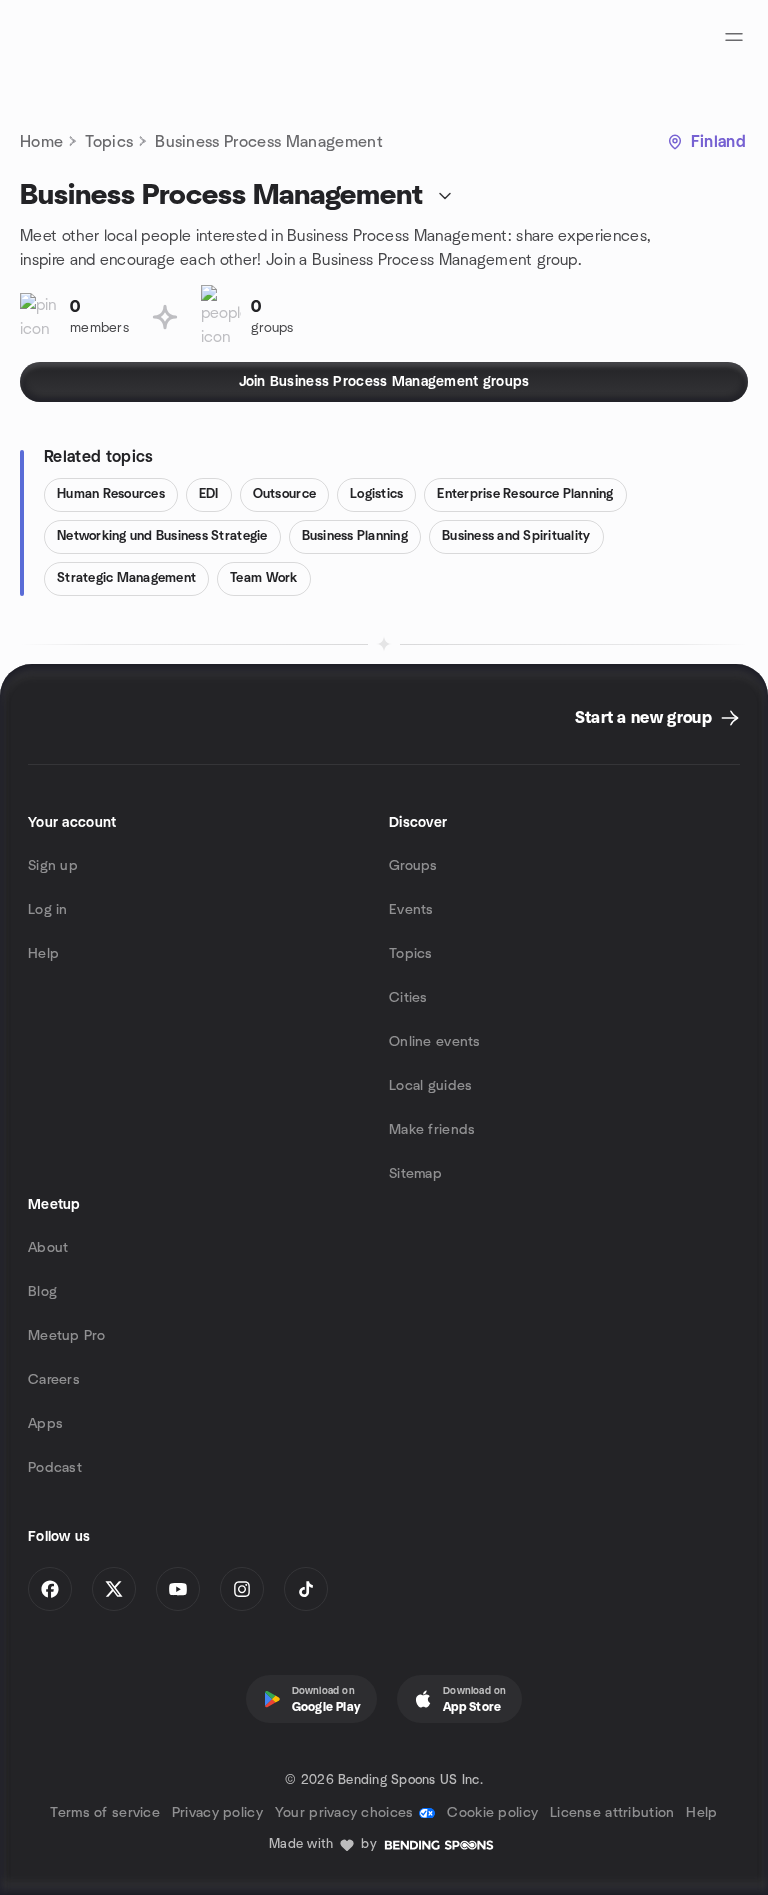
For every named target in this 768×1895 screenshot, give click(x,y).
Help (43, 954)
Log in (48, 910)
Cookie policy (492, 1813)
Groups (413, 866)
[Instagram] (242, 1589)
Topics (109, 142)
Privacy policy (217, 1813)
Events (411, 910)
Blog (42, 1292)
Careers (54, 1380)
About (48, 1248)
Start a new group (643, 718)
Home (41, 142)
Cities (408, 998)
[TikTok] (306, 1589)
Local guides (430, 1086)
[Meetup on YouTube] (178, 1589)
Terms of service (104, 1813)
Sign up (53, 866)
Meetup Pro (66, 1336)
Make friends (432, 1130)
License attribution (612, 1813)
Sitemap (415, 1174)
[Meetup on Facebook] (50, 1589)
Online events (435, 1042)
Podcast (55, 1468)
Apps (45, 1424)
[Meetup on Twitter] (114, 1589)
